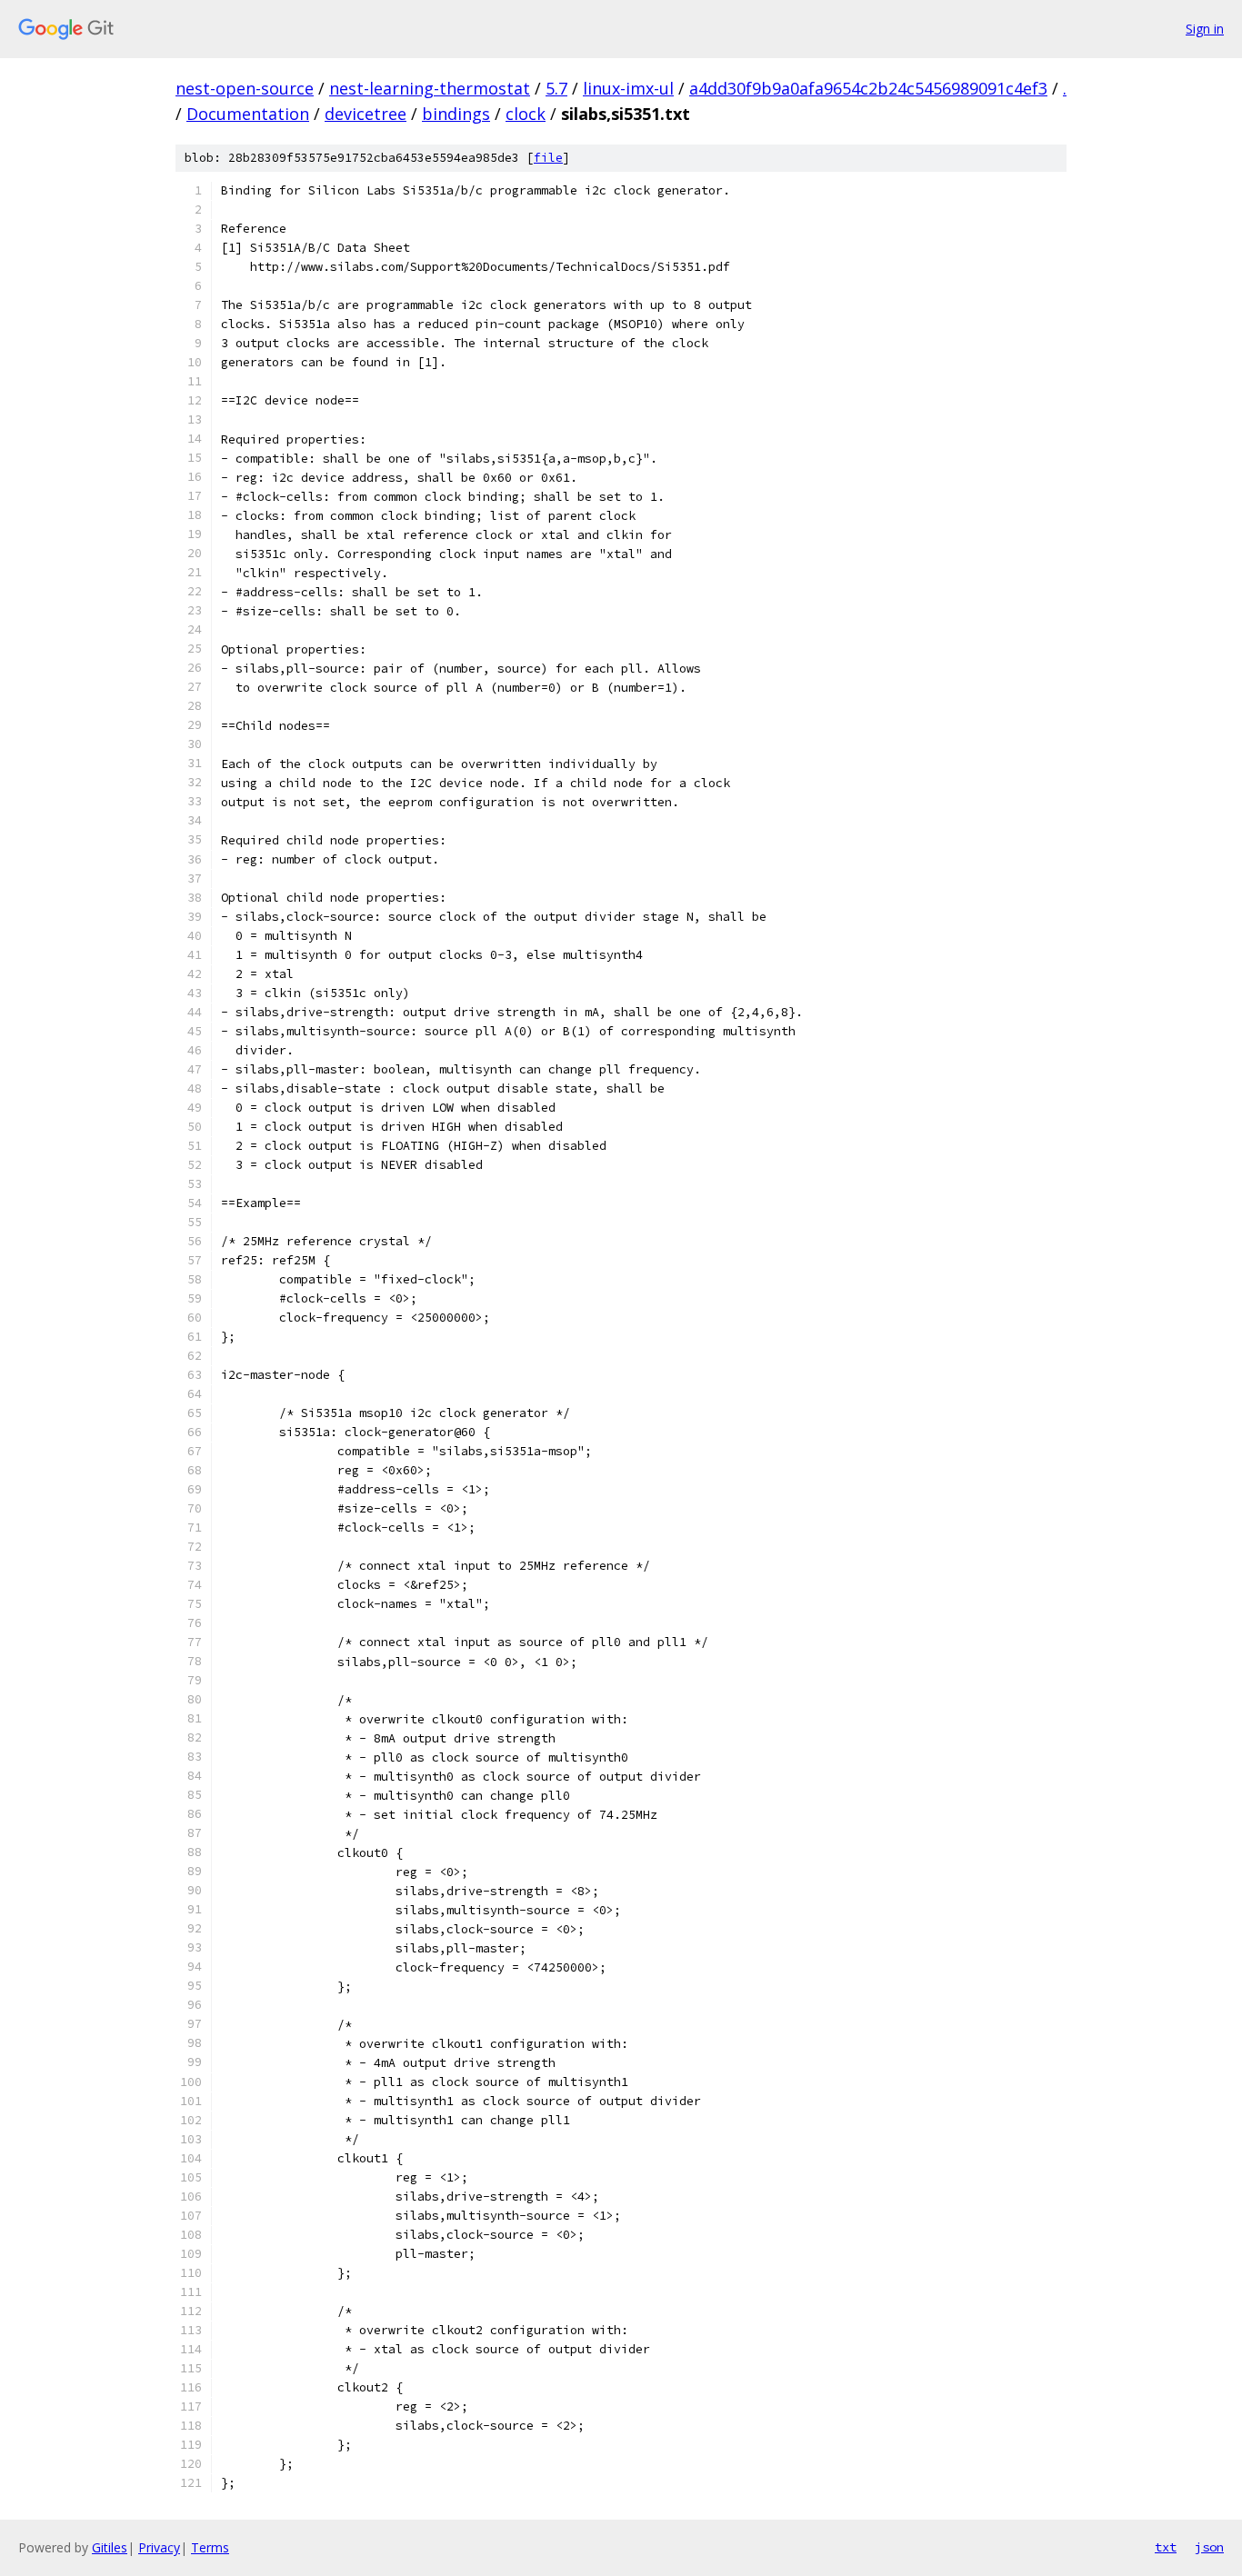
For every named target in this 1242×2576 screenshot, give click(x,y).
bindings (456, 114)
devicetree (366, 114)
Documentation (248, 114)
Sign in (1205, 29)
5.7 (556, 88)
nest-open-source (245, 88)
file (548, 158)
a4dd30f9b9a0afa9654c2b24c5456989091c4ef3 (868, 88)
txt (1166, 2547)
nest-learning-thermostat (430, 88)
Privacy (159, 2547)
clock (526, 114)
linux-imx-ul (628, 88)
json (1209, 2547)
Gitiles (110, 2547)
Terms (210, 2547)
